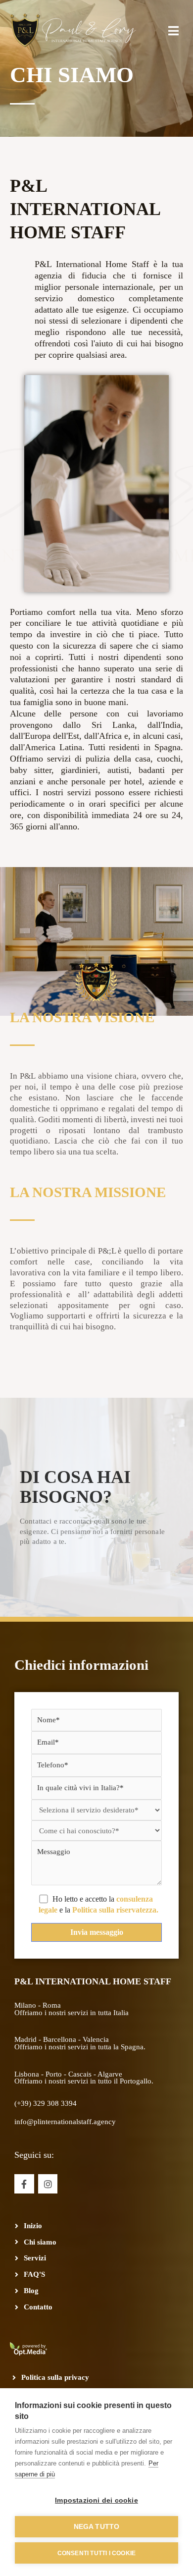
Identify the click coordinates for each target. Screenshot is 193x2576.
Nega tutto (97, 2527)
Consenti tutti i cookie (97, 2553)
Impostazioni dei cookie (96, 2500)
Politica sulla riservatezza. (115, 1910)
